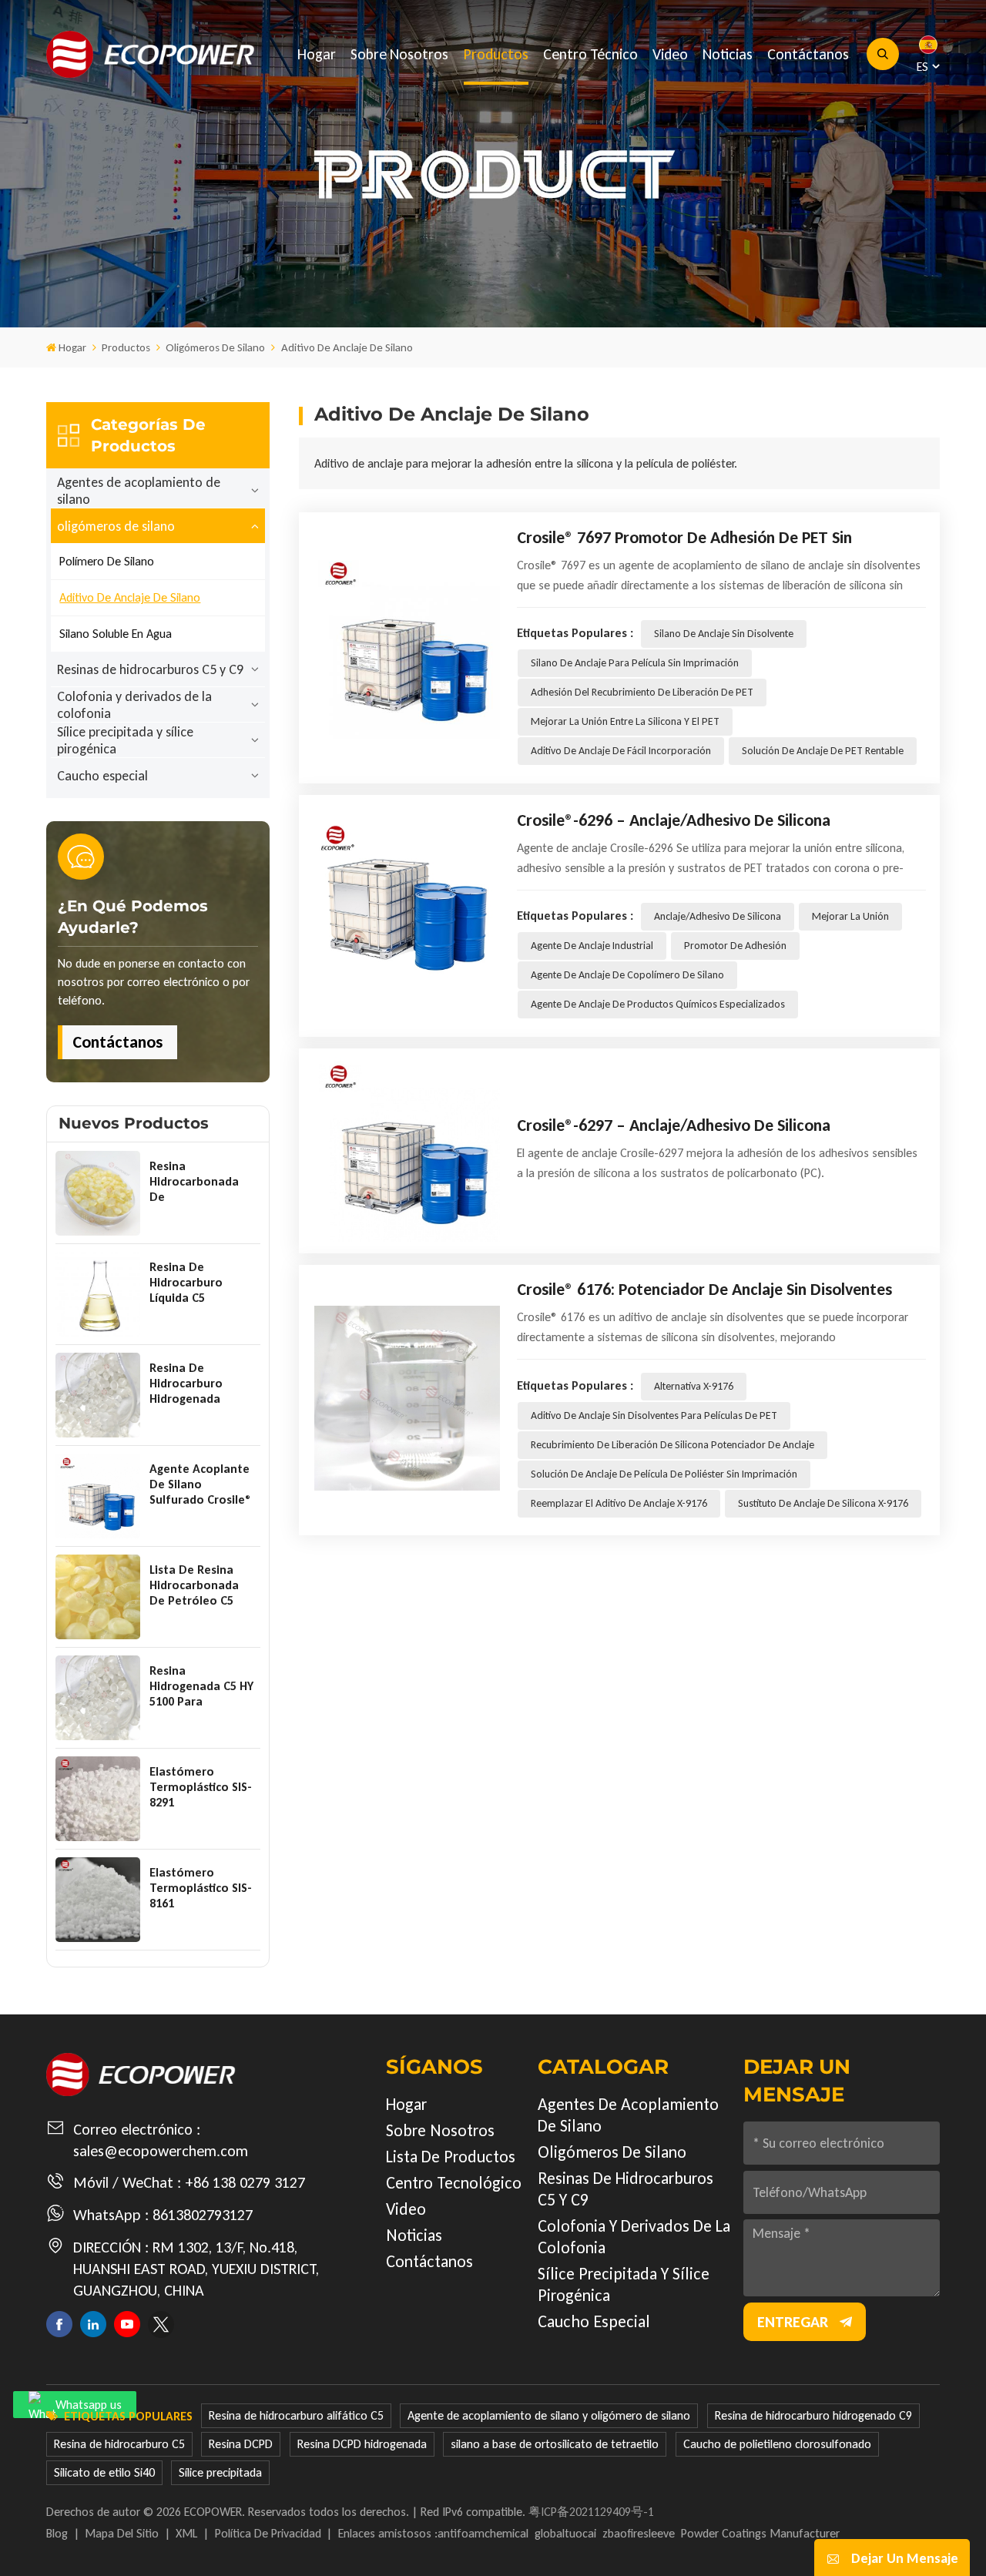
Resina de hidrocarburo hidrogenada (186, 1383)
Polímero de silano (107, 561)
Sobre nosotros (399, 54)
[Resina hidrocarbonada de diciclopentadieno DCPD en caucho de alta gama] (98, 1193)
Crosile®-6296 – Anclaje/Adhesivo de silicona (674, 820)
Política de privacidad (268, 2533)
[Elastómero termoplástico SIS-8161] (98, 1900)
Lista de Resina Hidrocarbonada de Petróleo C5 (194, 1585)
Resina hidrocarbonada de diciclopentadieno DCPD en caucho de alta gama (200, 1182)
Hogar (317, 54)
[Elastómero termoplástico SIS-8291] (98, 1799)
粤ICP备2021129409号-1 (591, 2512)
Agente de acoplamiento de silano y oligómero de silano (549, 2415)
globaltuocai (565, 2533)
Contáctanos (808, 54)
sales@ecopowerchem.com (161, 2151)
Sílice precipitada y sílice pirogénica (125, 740)
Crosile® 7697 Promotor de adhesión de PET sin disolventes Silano (684, 538)
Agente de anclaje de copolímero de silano (627, 975)
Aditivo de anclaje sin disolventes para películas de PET (654, 1415)
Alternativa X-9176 (694, 1386)
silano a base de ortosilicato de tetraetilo (555, 2444)
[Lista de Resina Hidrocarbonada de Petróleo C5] (98, 1597)
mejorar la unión (850, 916)
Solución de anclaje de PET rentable (823, 751)
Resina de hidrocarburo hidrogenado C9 (813, 2415)
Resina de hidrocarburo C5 (119, 2444)
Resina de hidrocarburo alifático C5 (296, 2415)
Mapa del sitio (122, 2533)
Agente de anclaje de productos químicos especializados (658, 1004)
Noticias (728, 54)
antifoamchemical (483, 2533)
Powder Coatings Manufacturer (760, 2533)
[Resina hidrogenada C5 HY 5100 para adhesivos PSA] (98, 1698)
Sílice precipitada (220, 2472)
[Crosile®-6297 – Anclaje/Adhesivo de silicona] (407, 1149)
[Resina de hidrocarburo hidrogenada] (98, 1395)
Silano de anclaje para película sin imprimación (635, 663)
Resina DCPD (241, 2444)
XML (186, 2533)
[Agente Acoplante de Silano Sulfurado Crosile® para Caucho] (98, 1496)
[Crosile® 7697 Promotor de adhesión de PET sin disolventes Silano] (407, 646)
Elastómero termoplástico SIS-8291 (201, 1787)
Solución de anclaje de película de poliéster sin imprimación (664, 1474)
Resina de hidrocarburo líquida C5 (186, 1282)
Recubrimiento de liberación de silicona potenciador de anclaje (672, 1445)
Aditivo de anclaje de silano (130, 597)
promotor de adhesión (735, 946)
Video (670, 54)
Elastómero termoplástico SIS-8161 (201, 1888)
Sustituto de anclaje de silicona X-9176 (823, 1503)
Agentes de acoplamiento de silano (139, 491)
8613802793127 (203, 2215)
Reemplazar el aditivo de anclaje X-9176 (619, 1503)
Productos (496, 54)
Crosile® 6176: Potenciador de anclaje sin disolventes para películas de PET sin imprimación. (704, 1290)
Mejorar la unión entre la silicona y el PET (625, 721)
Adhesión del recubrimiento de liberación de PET (642, 692)
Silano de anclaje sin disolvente (724, 634)
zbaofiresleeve (639, 2533)
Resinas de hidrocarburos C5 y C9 (150, 669)
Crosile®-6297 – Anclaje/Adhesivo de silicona (674, 1125)
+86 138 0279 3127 (245, 2182)
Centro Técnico (590, 54)
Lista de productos (451, 2157)
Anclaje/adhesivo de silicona (718, 916)
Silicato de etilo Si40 (104, 2472)
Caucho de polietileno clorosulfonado (777, 2444)
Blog (57, 2533)
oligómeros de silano (215, 347)
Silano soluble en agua (116, 634)
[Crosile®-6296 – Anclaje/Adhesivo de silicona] (407, 914)
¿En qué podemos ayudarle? (133, 917)
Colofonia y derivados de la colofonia (134, 705)
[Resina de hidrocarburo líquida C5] (98, 1294)
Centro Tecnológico (454, 2183)
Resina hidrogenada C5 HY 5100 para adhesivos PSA (201, 1686)
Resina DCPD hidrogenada (362, 2444)
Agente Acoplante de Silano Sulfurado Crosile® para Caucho (200, 1484)
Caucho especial (102, 776)
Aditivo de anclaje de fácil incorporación (621, 751)
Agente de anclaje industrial (592, 946)
